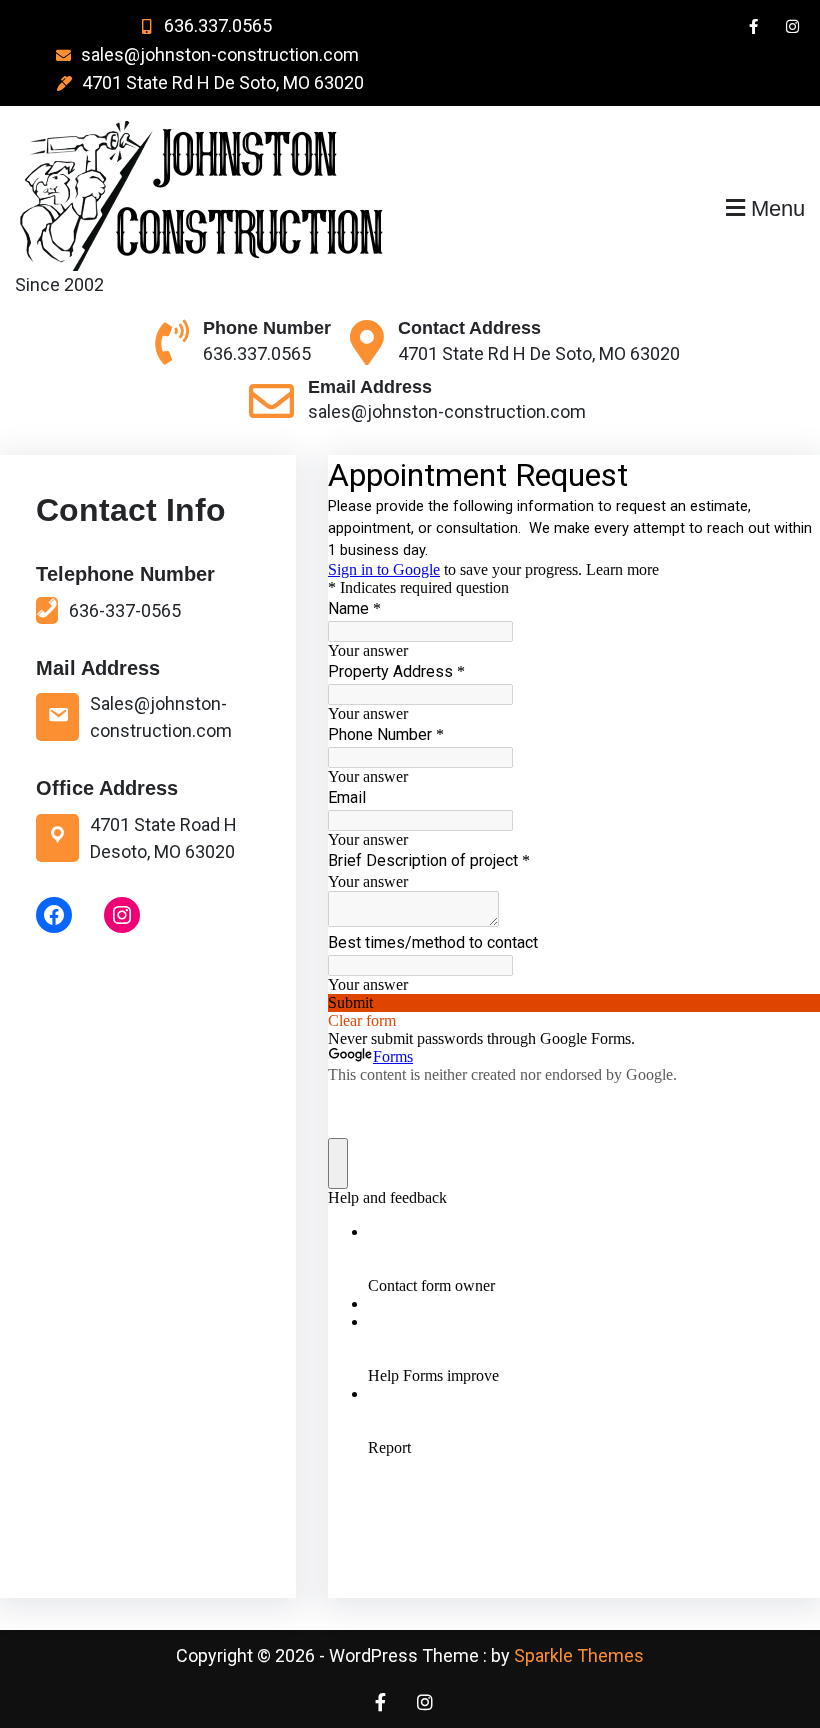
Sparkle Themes (579, 1655)
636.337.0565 (218, 25)
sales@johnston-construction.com (220, 54)
